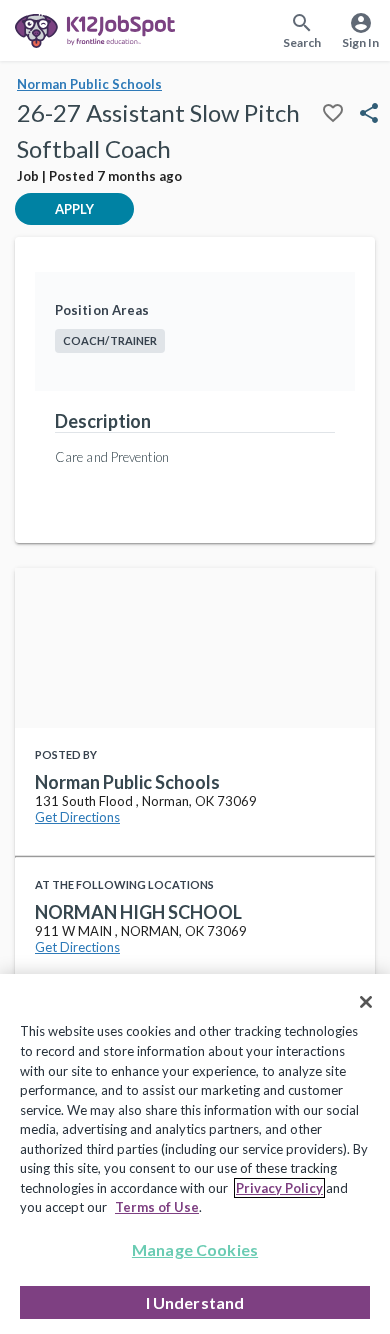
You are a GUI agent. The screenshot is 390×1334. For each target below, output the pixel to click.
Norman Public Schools (89, 84)
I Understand (195, 1302)
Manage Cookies (195, 1249)
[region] (195, 1154)
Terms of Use (157, 1207)
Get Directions (77, 817)
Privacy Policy (279, 1188)
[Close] (366, 1002)
